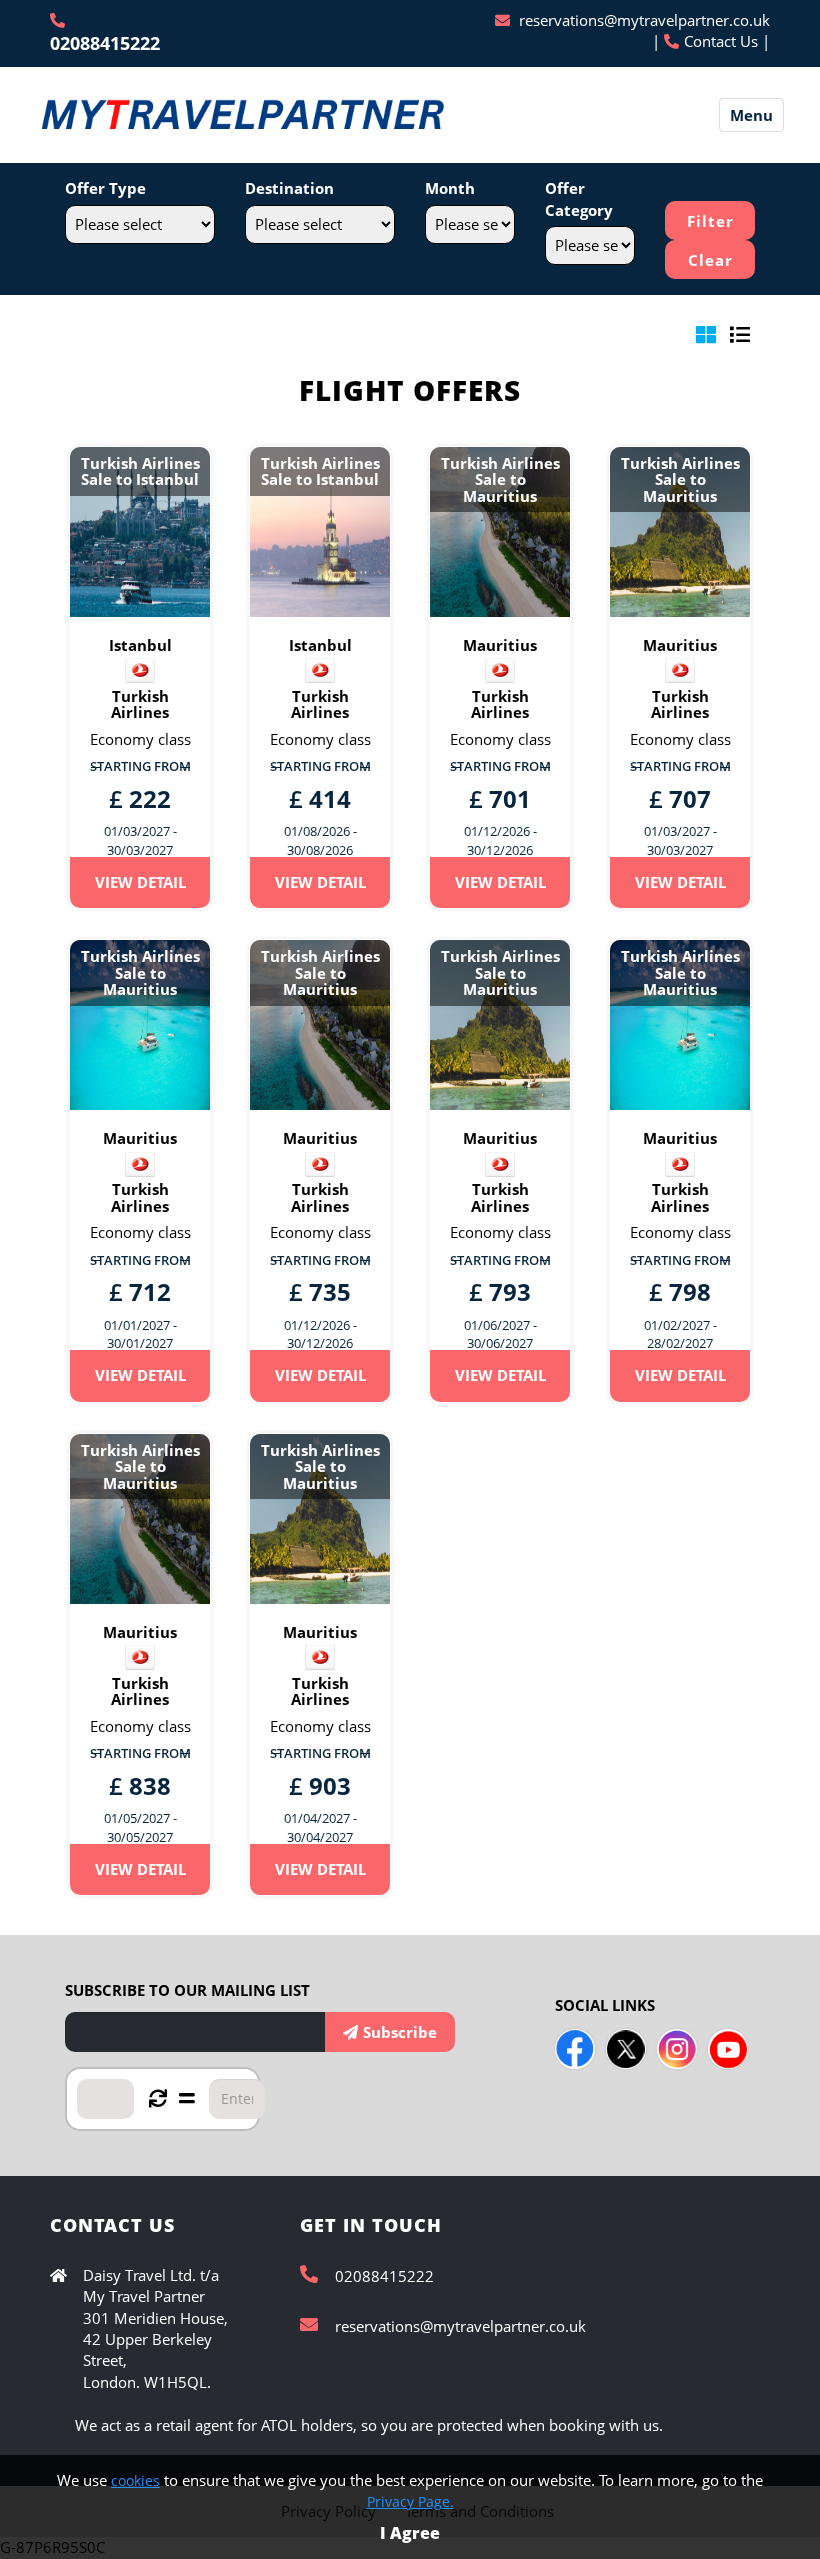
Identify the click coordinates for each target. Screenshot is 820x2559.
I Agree (410, 2533)
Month (450, 188)
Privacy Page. (410, 2501)
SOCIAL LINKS (605, 2005)
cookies (135, 2480)
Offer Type (105, 188)
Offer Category (579, 198)
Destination (289, 188)
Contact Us (721, 41)
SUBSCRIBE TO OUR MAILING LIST (187, 1990)
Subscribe (400, 2032)
